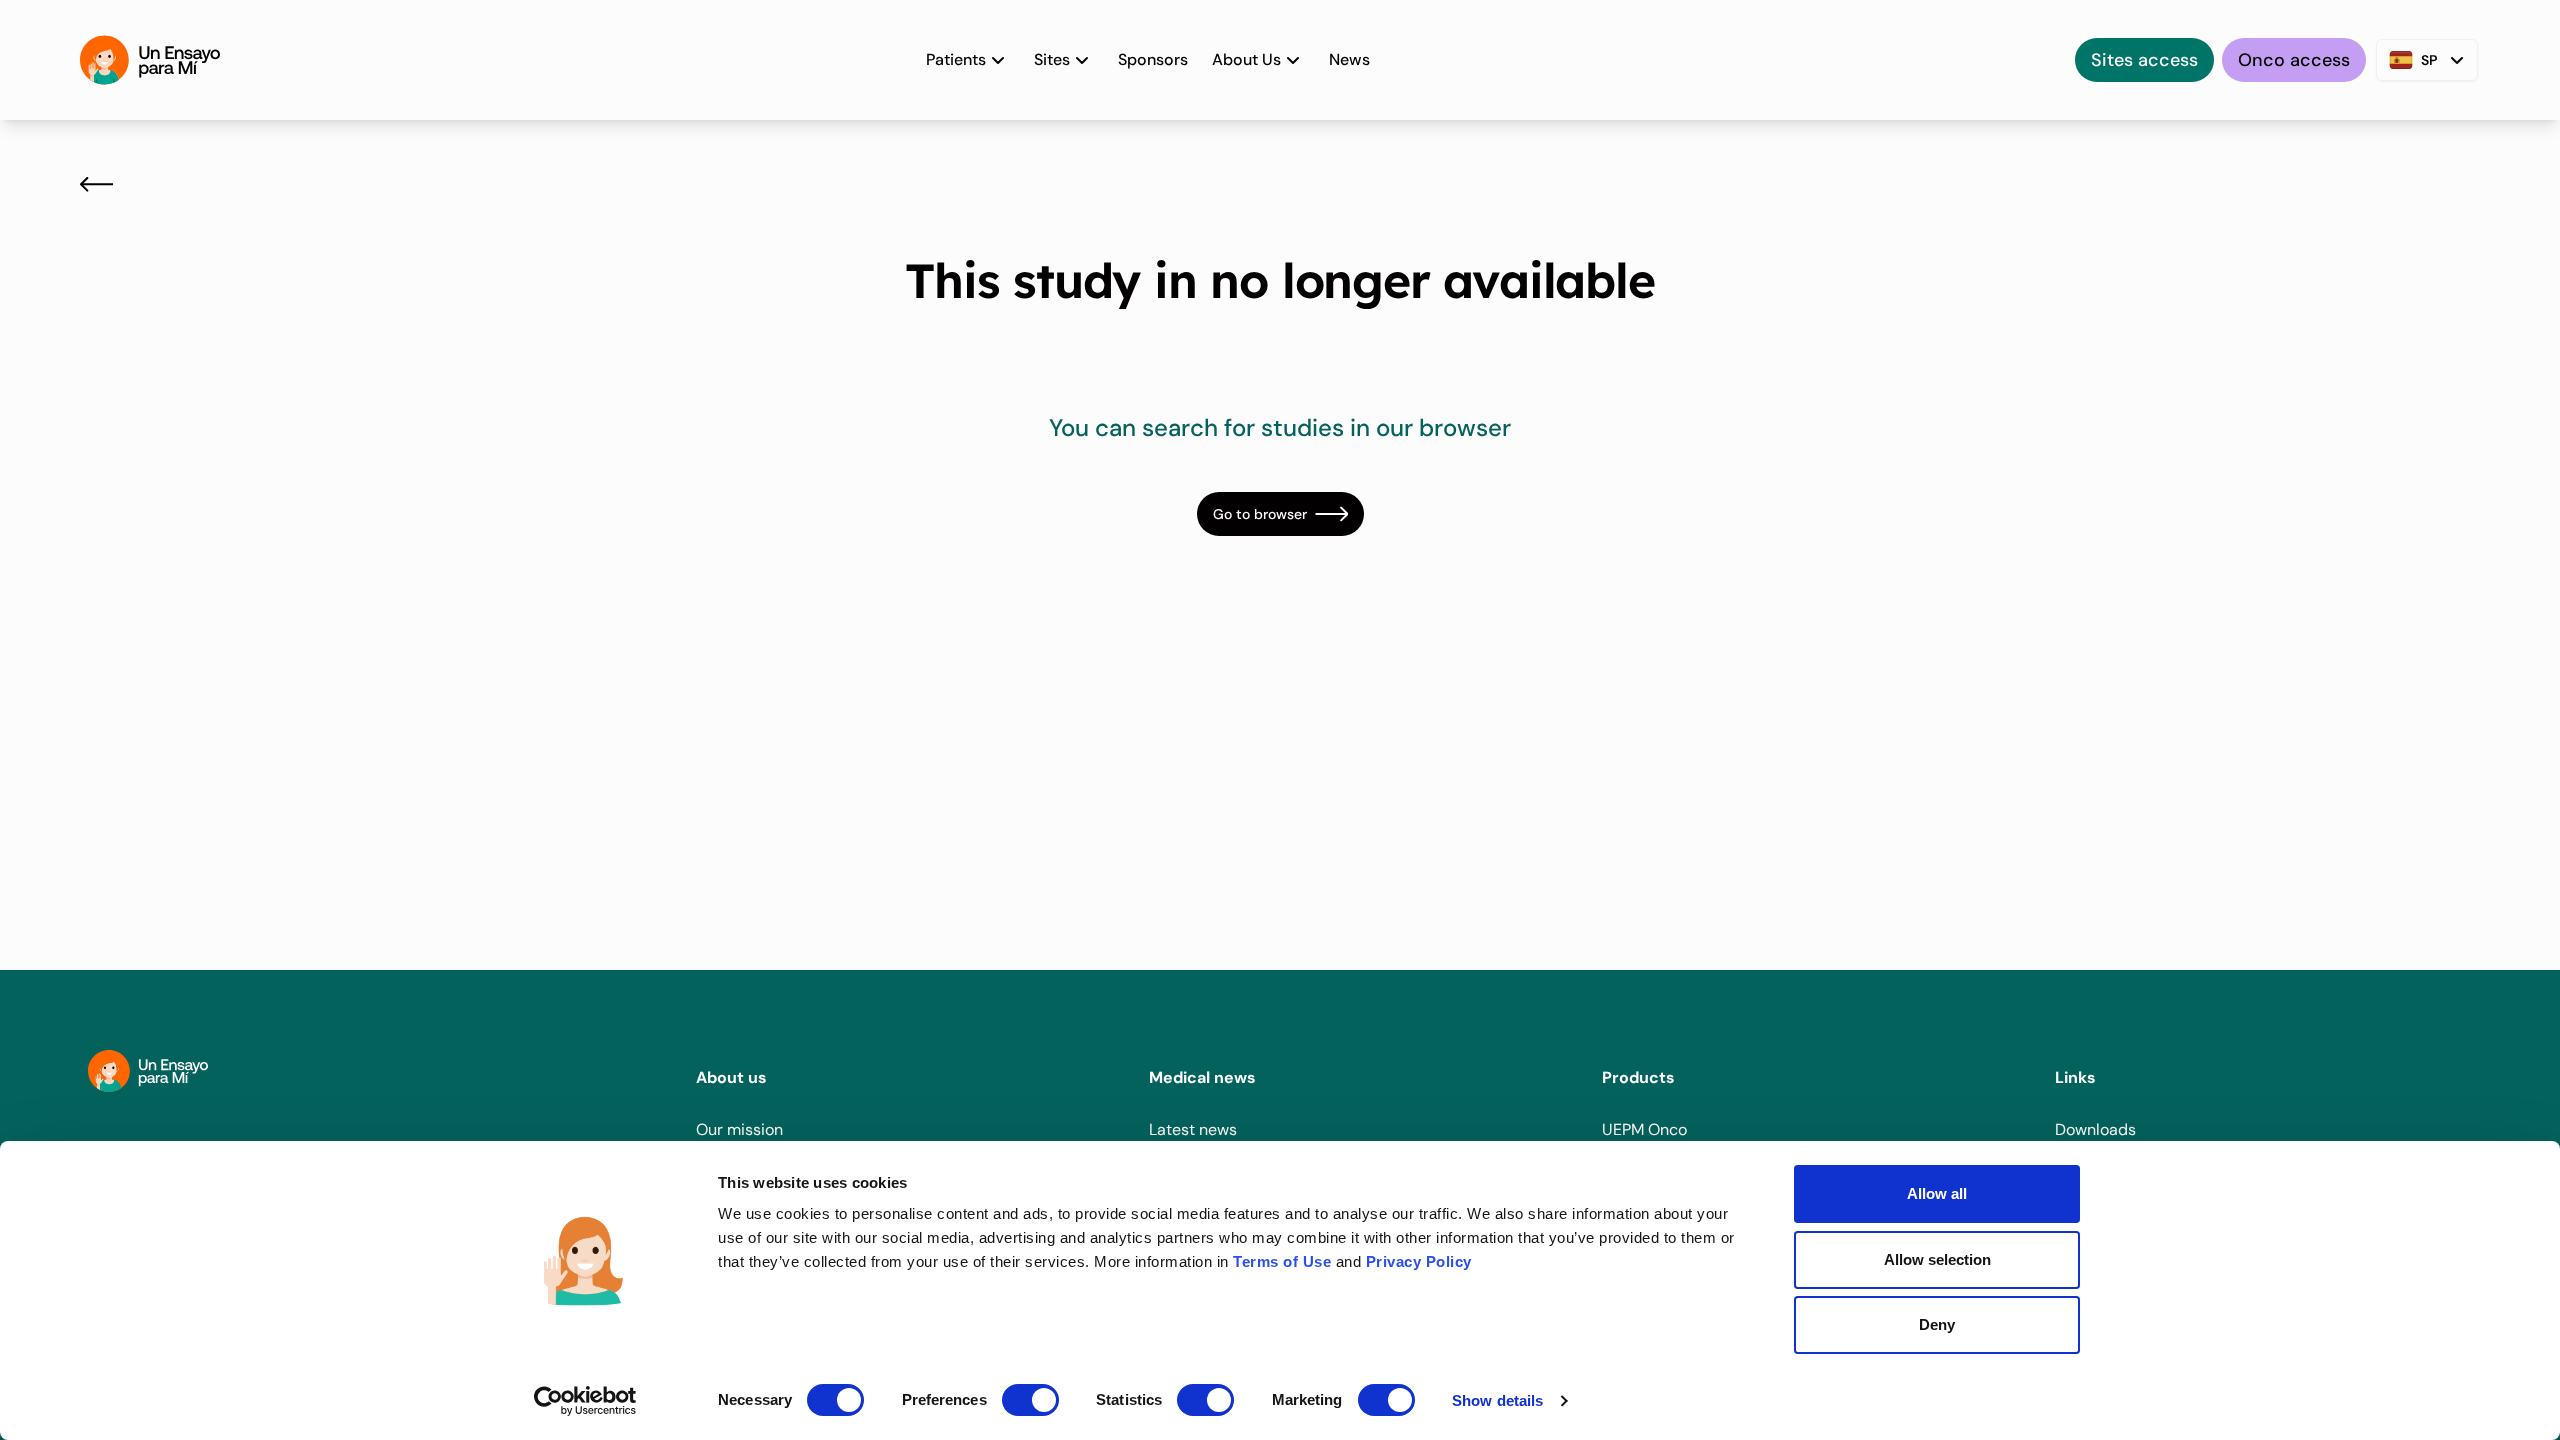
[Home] (150, 60)
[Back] (96, 184)
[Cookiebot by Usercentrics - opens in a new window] (585, 1401)
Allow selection (1937, 1259)
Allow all (1937, 1193)
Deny (1937, 1324)
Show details (1497, 1400)
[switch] (1030, 1400)
